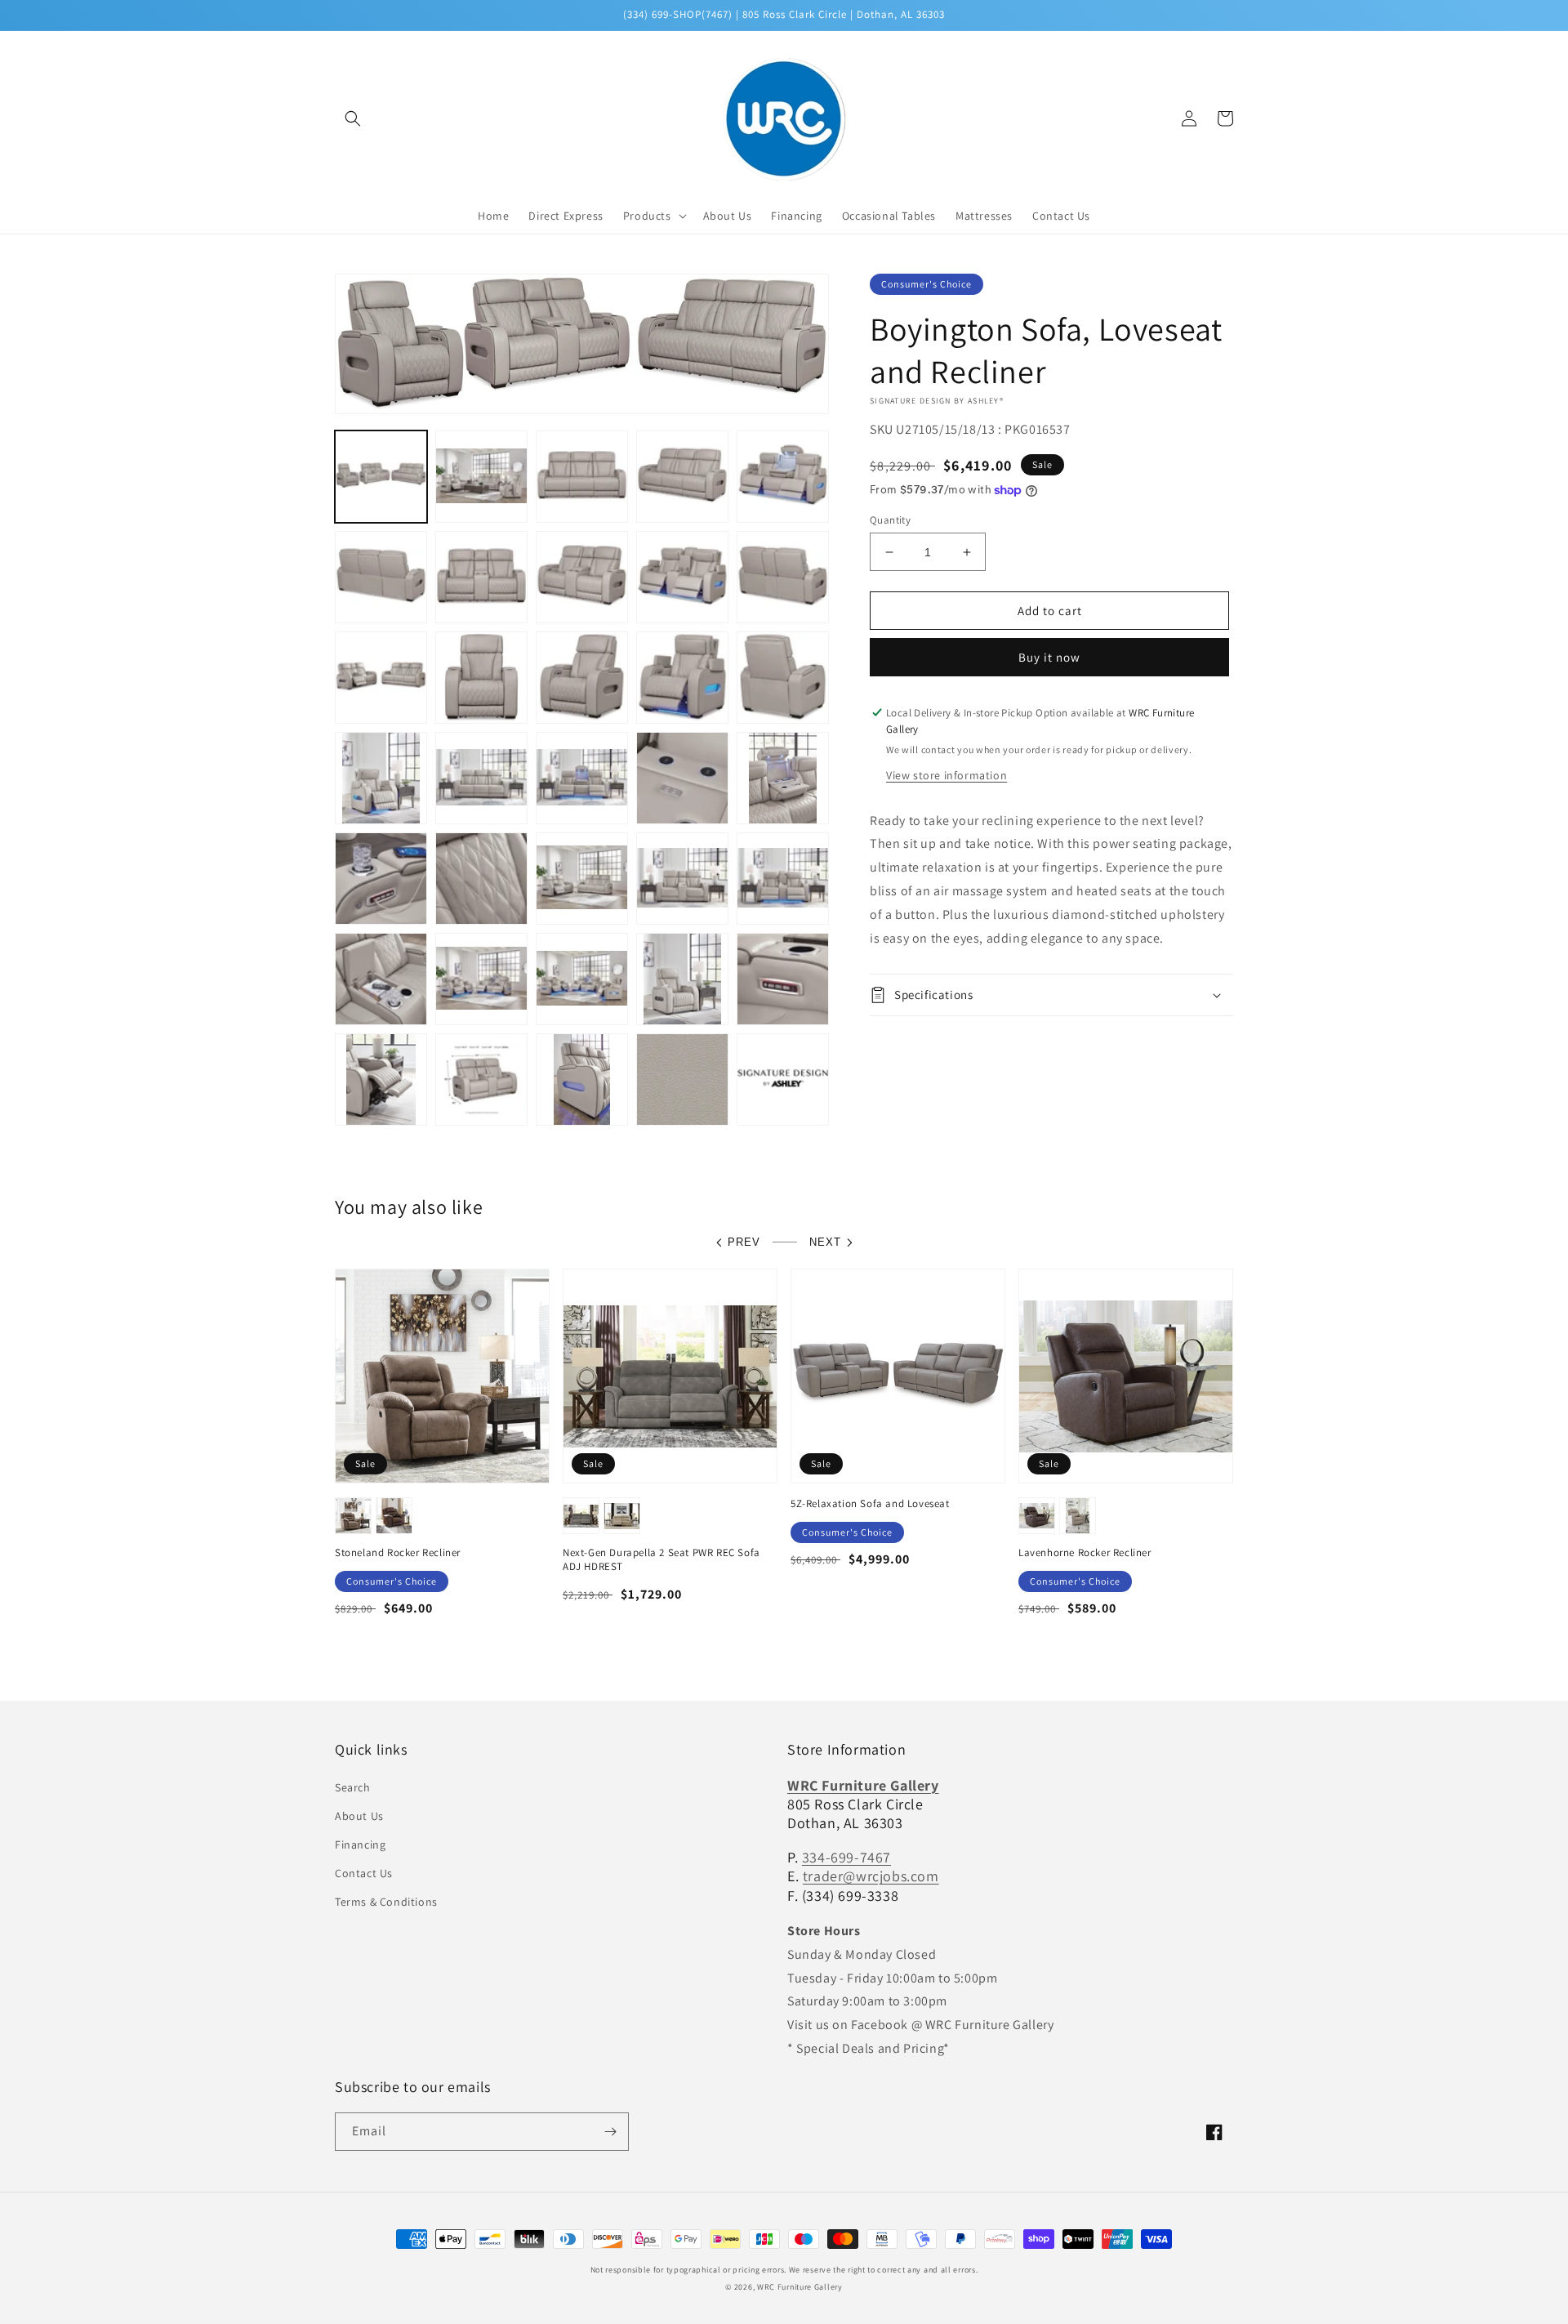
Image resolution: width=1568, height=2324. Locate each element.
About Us (359, 1816)
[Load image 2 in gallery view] (481, 477)
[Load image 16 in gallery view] (381, 778)
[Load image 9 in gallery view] (682, 577)
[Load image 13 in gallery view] (582, 678)
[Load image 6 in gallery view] (381, 577)
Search (353, 1787)
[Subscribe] (610, 2132)
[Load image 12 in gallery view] (481, 678)
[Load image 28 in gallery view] (582, 979)
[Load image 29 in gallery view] (682, 979)
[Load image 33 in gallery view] (582, 1079)
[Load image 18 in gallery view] (582, 778)
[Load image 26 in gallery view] (381, 979)
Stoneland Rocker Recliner (398, 1553)
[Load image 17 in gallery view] (481, 778)
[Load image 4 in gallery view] (682, 477)
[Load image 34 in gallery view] (682, 1079)
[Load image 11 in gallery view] (381, 678)
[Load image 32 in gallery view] (481, 1079)
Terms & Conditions (386, 1902)
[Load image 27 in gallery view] (481, 979)
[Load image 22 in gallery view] (481, 879)
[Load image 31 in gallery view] (381, 1079)
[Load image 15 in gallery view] (783, 678)
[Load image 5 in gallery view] (783, 477)
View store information (947, 775)
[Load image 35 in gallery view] (783, 1079)
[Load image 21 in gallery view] (381, 879)
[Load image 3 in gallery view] (582, 477)
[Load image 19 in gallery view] (682, 778)
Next (825, 1242)
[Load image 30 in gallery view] (783, 979)
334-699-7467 (846, 1857)
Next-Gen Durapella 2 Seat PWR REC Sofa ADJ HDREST (661, 1560)
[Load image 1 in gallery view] (381, 477)
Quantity (890, 520)
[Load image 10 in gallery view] (783, 577)
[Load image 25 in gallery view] (783, 879)
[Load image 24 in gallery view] (682, 879)
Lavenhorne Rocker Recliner (1085, 1553)
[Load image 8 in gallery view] (582, 577)
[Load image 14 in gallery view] (682, 678)
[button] (353, 118)
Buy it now (1049, 657)
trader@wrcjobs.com (871, 1876)
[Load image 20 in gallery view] (783, 778)
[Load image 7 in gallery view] (481, 577)
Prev (744, 1242)
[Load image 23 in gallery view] (582, 879)
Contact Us (364, 1873)
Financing (360, 1844)
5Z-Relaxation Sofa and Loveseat (870, 1504)
